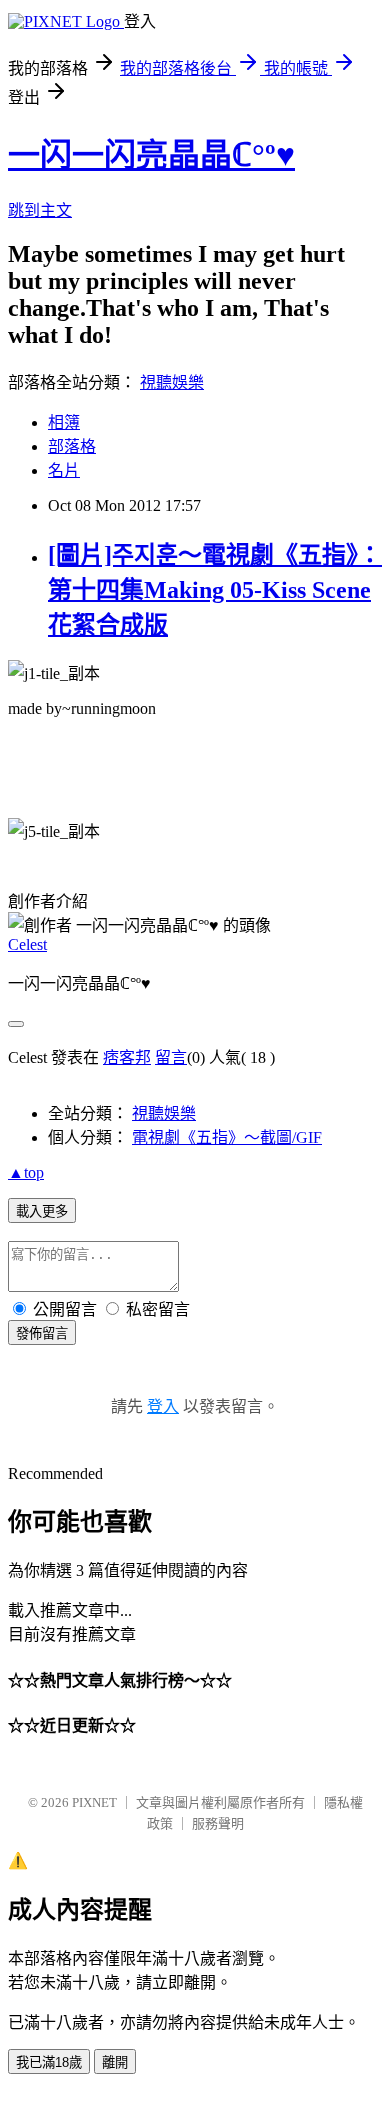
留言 (171, 1057)
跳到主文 (40, 210)
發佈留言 (42, 1333)
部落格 (72, 446)
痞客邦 (127, 1057)
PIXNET (94, 1802)
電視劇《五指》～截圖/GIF (227, 1137)
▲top (26, 1172)
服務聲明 (218, 1823)
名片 (64, 470)
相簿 (64, 422)
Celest (27, 944)
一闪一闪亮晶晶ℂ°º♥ (151, 155)
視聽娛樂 (172, 382)
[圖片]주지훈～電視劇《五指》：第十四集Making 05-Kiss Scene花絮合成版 (215, 590)
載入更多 (42, 1211)
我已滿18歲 (49, 2062)
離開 (115, 2062)
